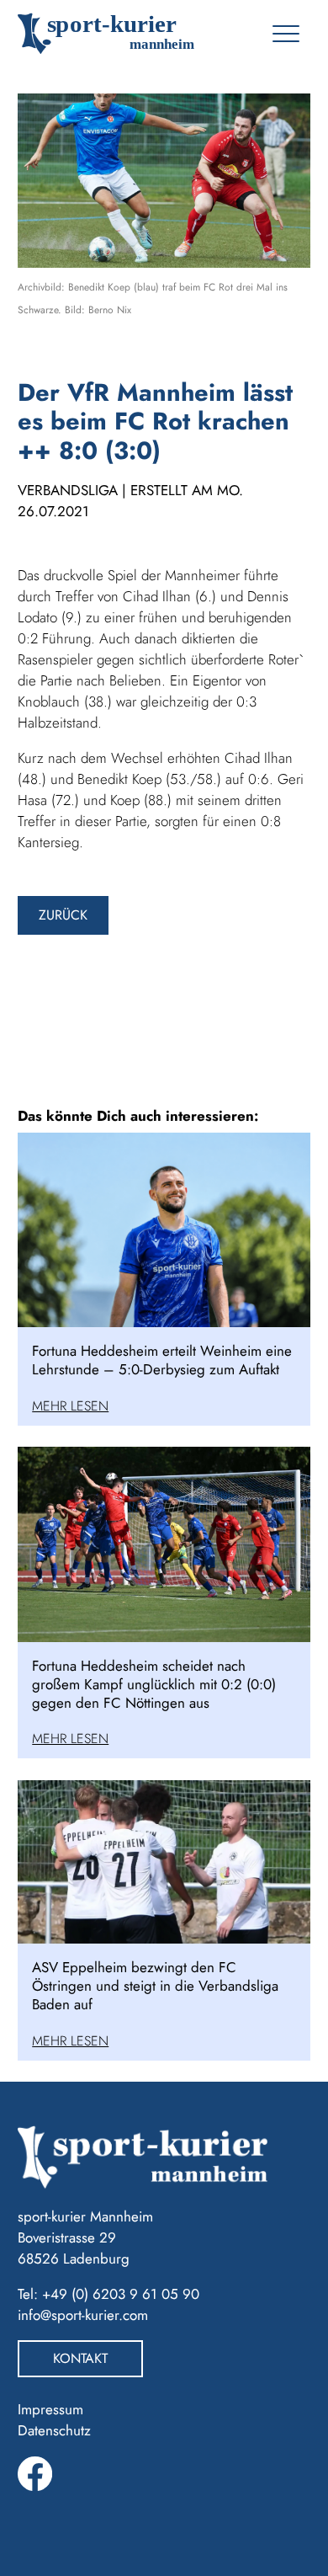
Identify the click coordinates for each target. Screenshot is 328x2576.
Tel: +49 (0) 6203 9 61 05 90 (108, 2294)
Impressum (50, 2409)
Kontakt (80, 2358)
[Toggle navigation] (286, 34)
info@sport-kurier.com (83, 2315)
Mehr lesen (70, 1406)
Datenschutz (54, 2430)
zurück (63, 915)
